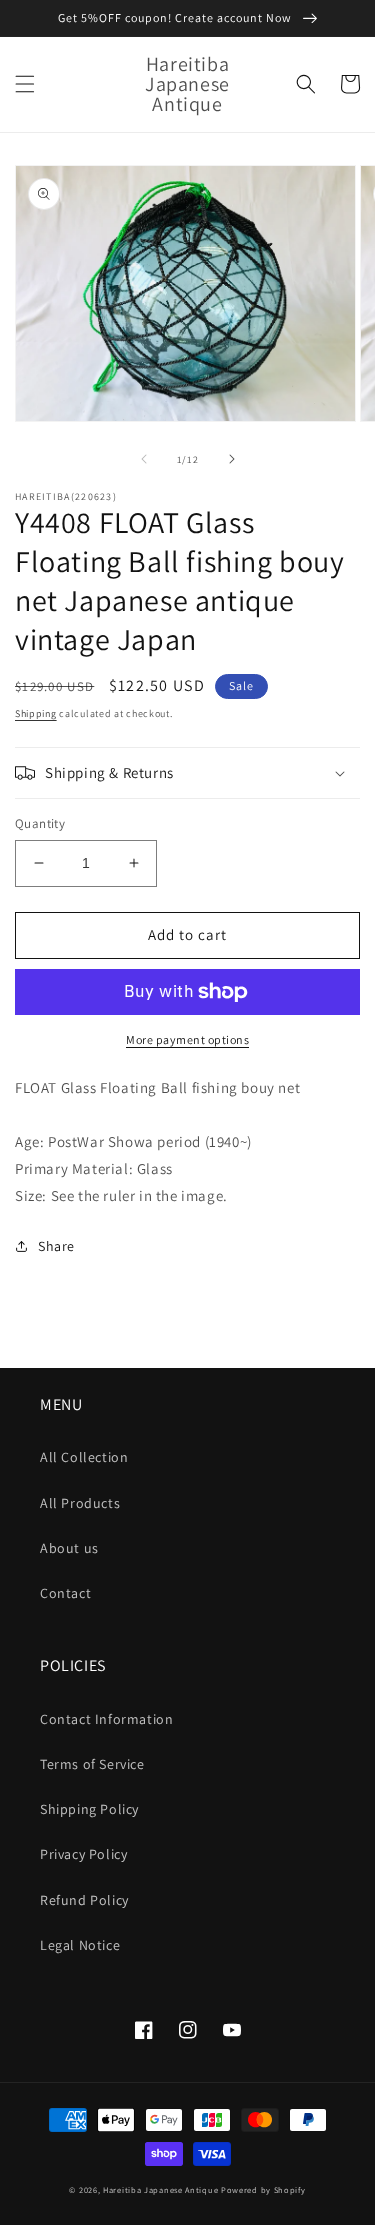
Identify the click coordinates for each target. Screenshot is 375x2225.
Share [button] (56, 1246)
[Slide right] (232, 459)
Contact (65, 1593)
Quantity (40, 823)
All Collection (84, 1457)
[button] (25, 84)
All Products (80, 1503)
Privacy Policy (83, 1854)
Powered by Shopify (263, 2189)
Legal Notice (80, 1945)
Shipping (36, 713)
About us (69, 1548)
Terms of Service (92, 1764)
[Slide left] (144, 459)
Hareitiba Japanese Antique (160, 2189)
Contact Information (106, 1719)
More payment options (187, 1039)
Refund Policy (84, 1900)
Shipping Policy (89, 1809)
